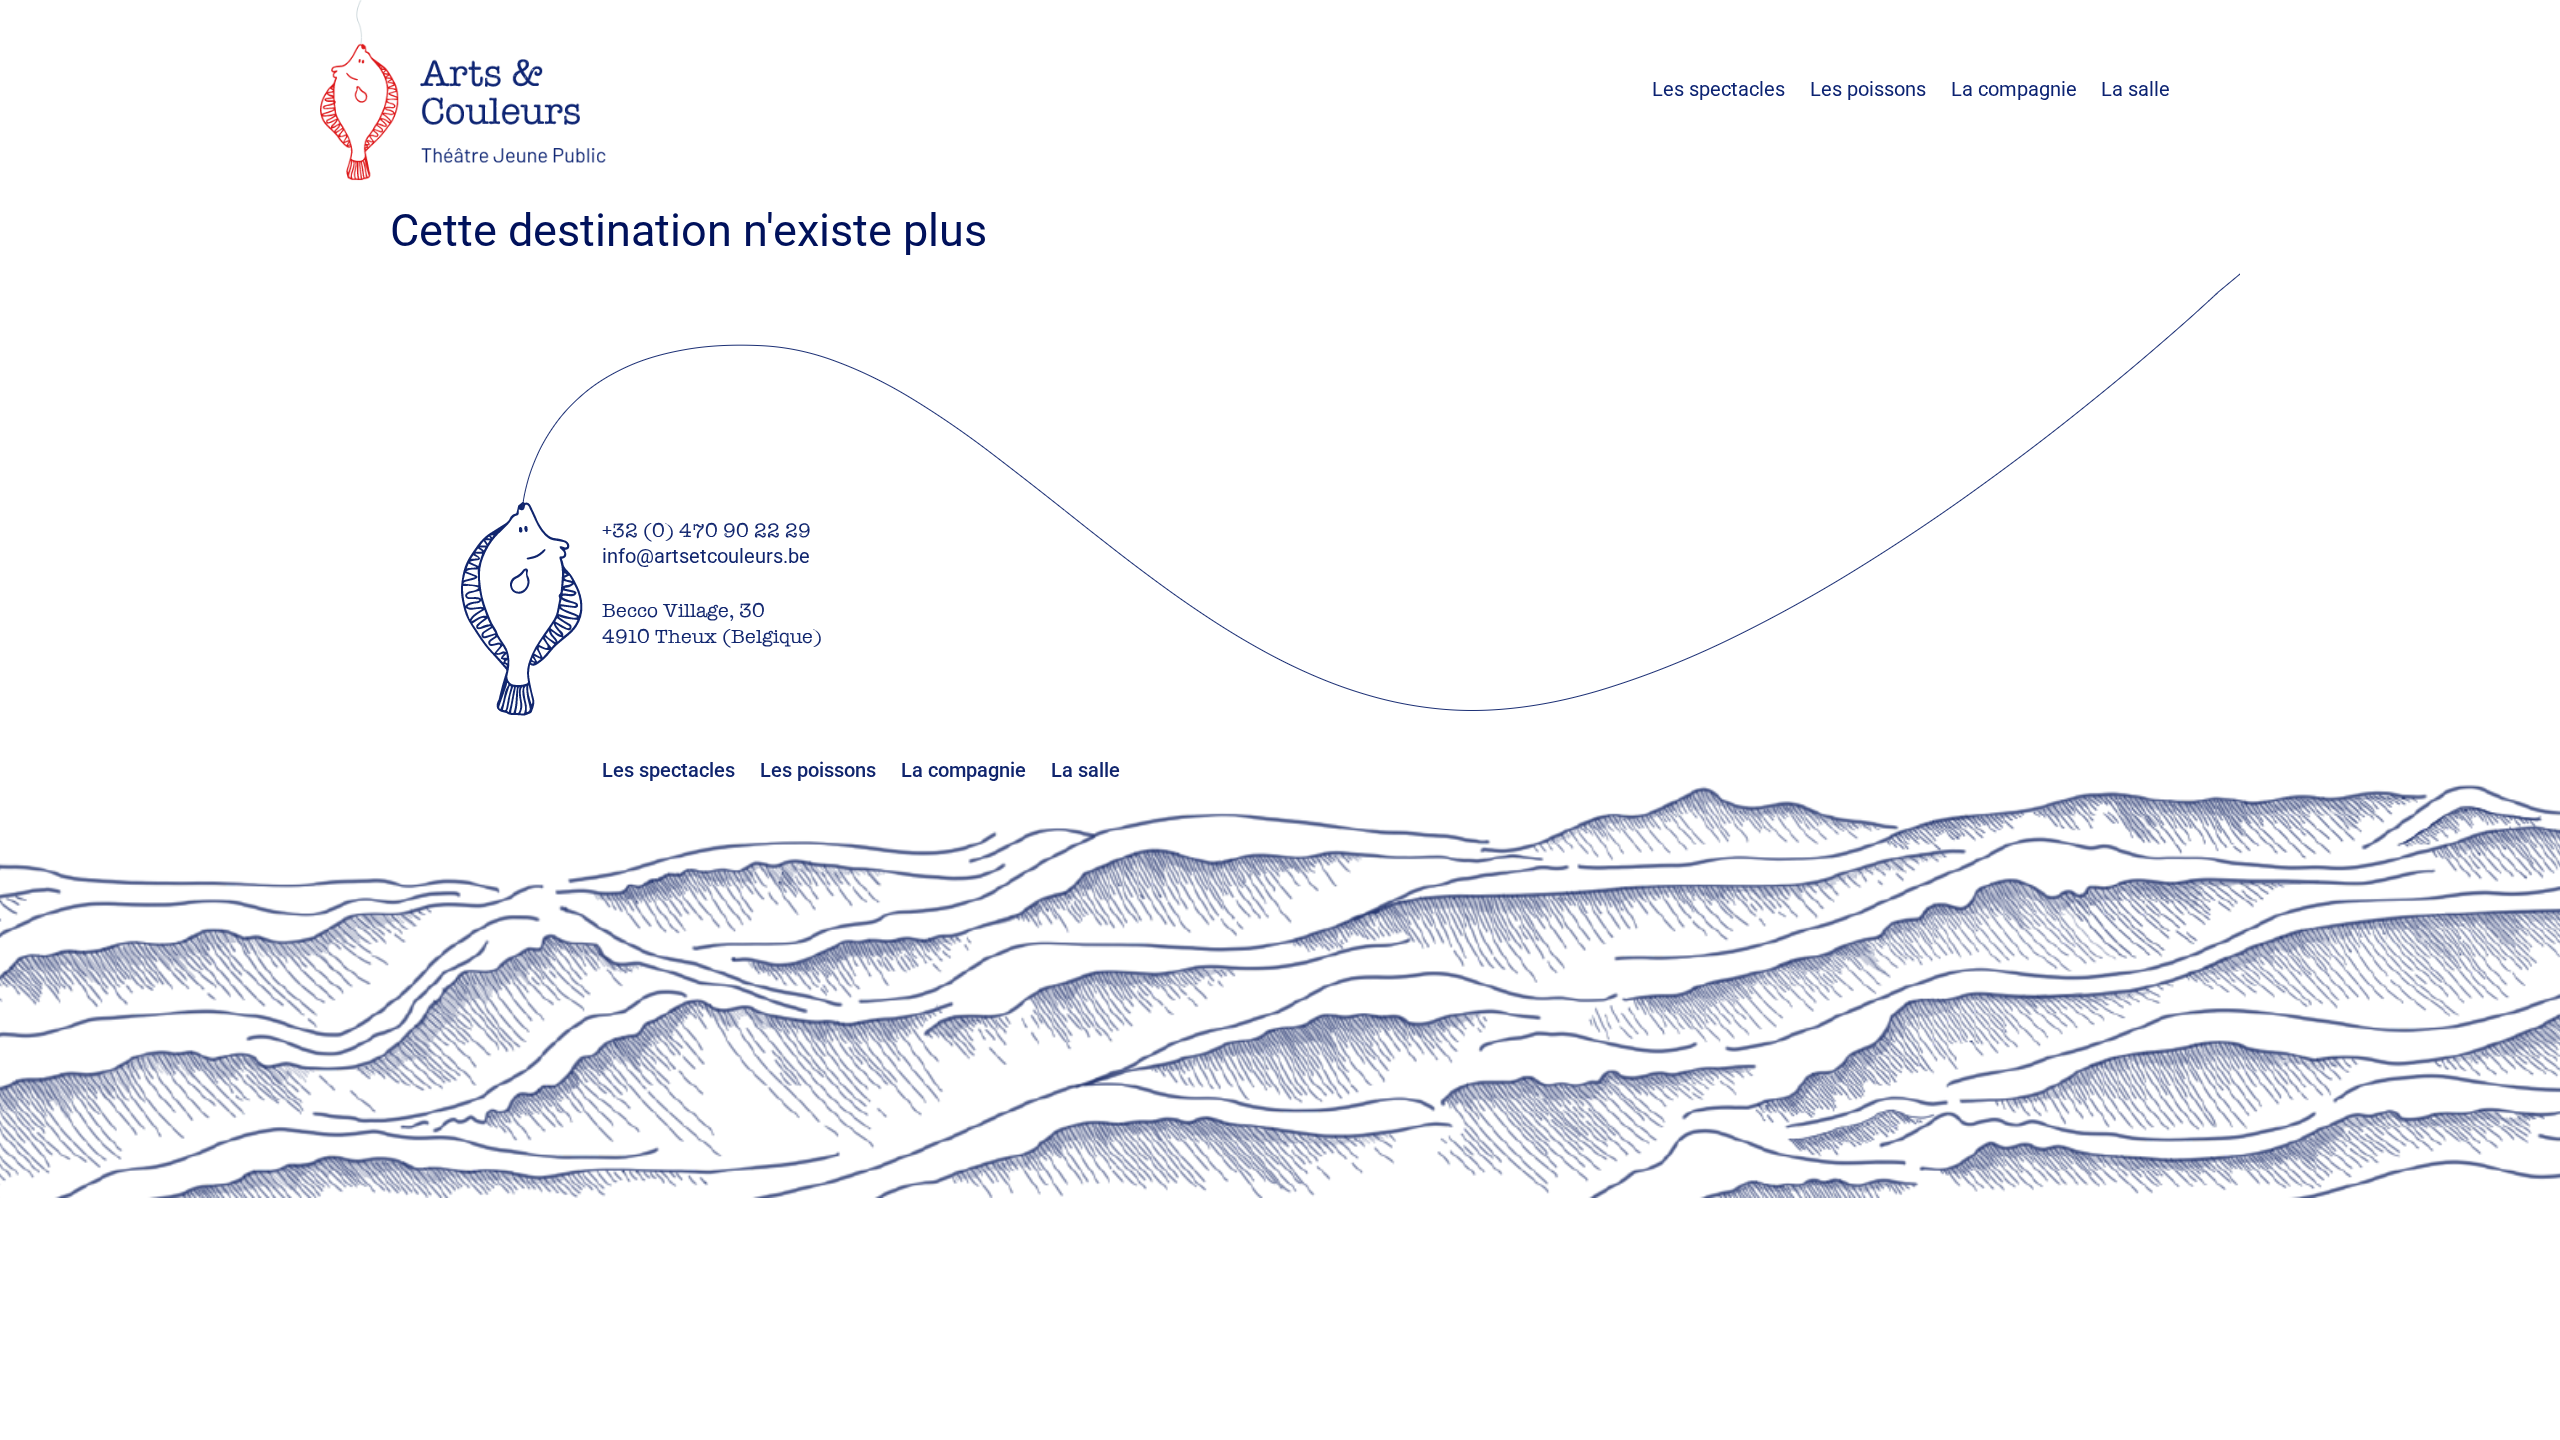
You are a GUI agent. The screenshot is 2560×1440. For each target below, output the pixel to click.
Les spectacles (1731, 89)
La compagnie (2014, 89)
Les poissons (1880, 89)
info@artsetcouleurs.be (706, 556)
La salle (2135, 89)
